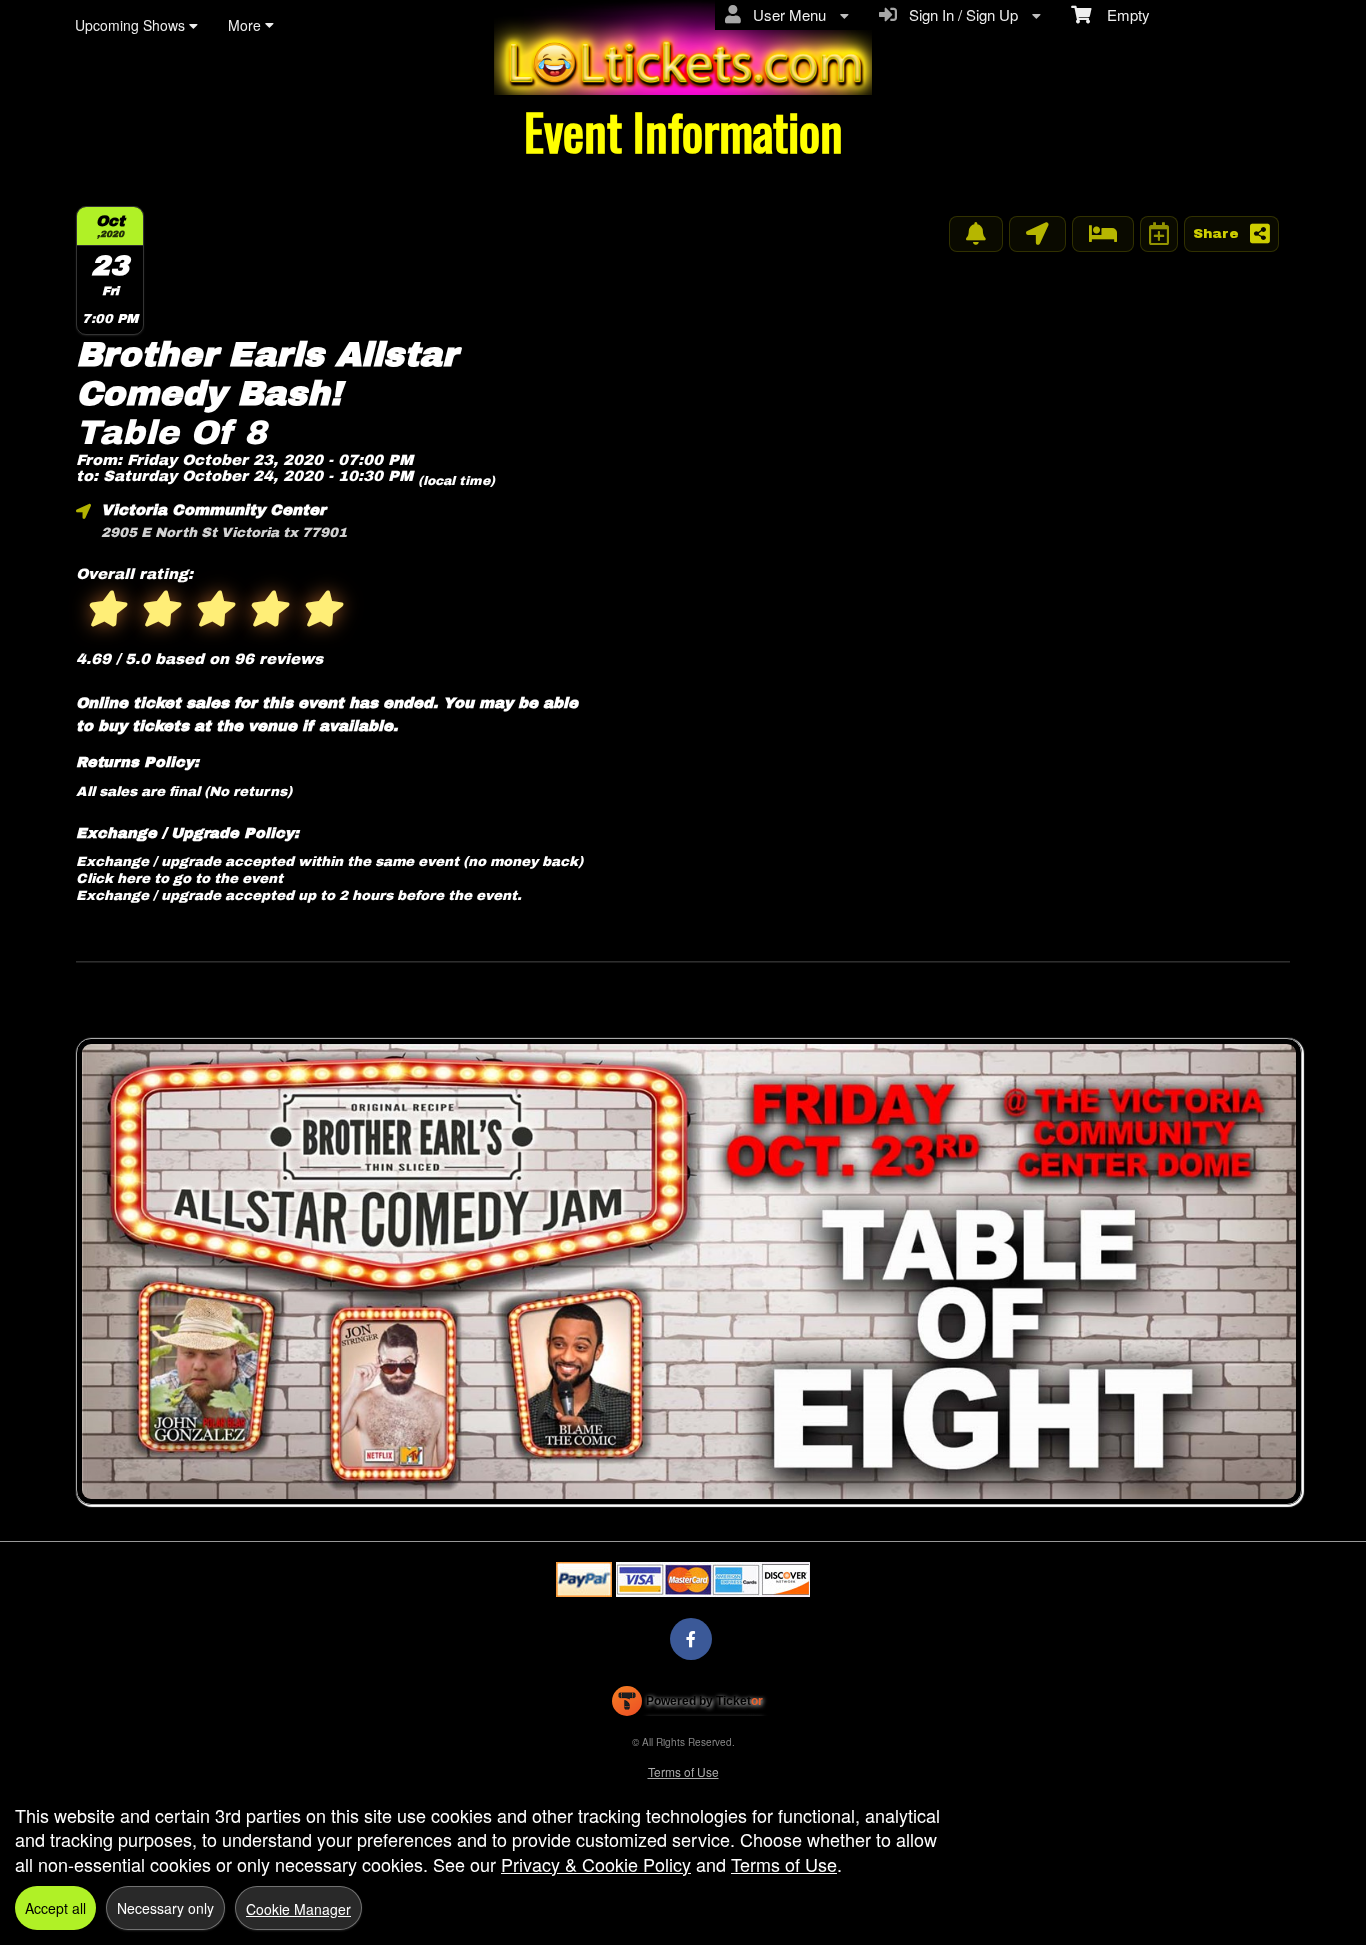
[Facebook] (691, 1638)
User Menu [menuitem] (785, 14)
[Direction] (1037, 234)
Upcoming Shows (132, 25)
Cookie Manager (298, 1909)
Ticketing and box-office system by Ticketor (687, 1705)
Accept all (55, 1908)
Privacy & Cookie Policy (596, 1864)
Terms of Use (683, 1771)
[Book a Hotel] (1103, 234)
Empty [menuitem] (1120, 14)
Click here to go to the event (179, 878)
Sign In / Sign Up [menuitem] (959, 14)
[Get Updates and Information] (976, 234)
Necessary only (165, 1908)
